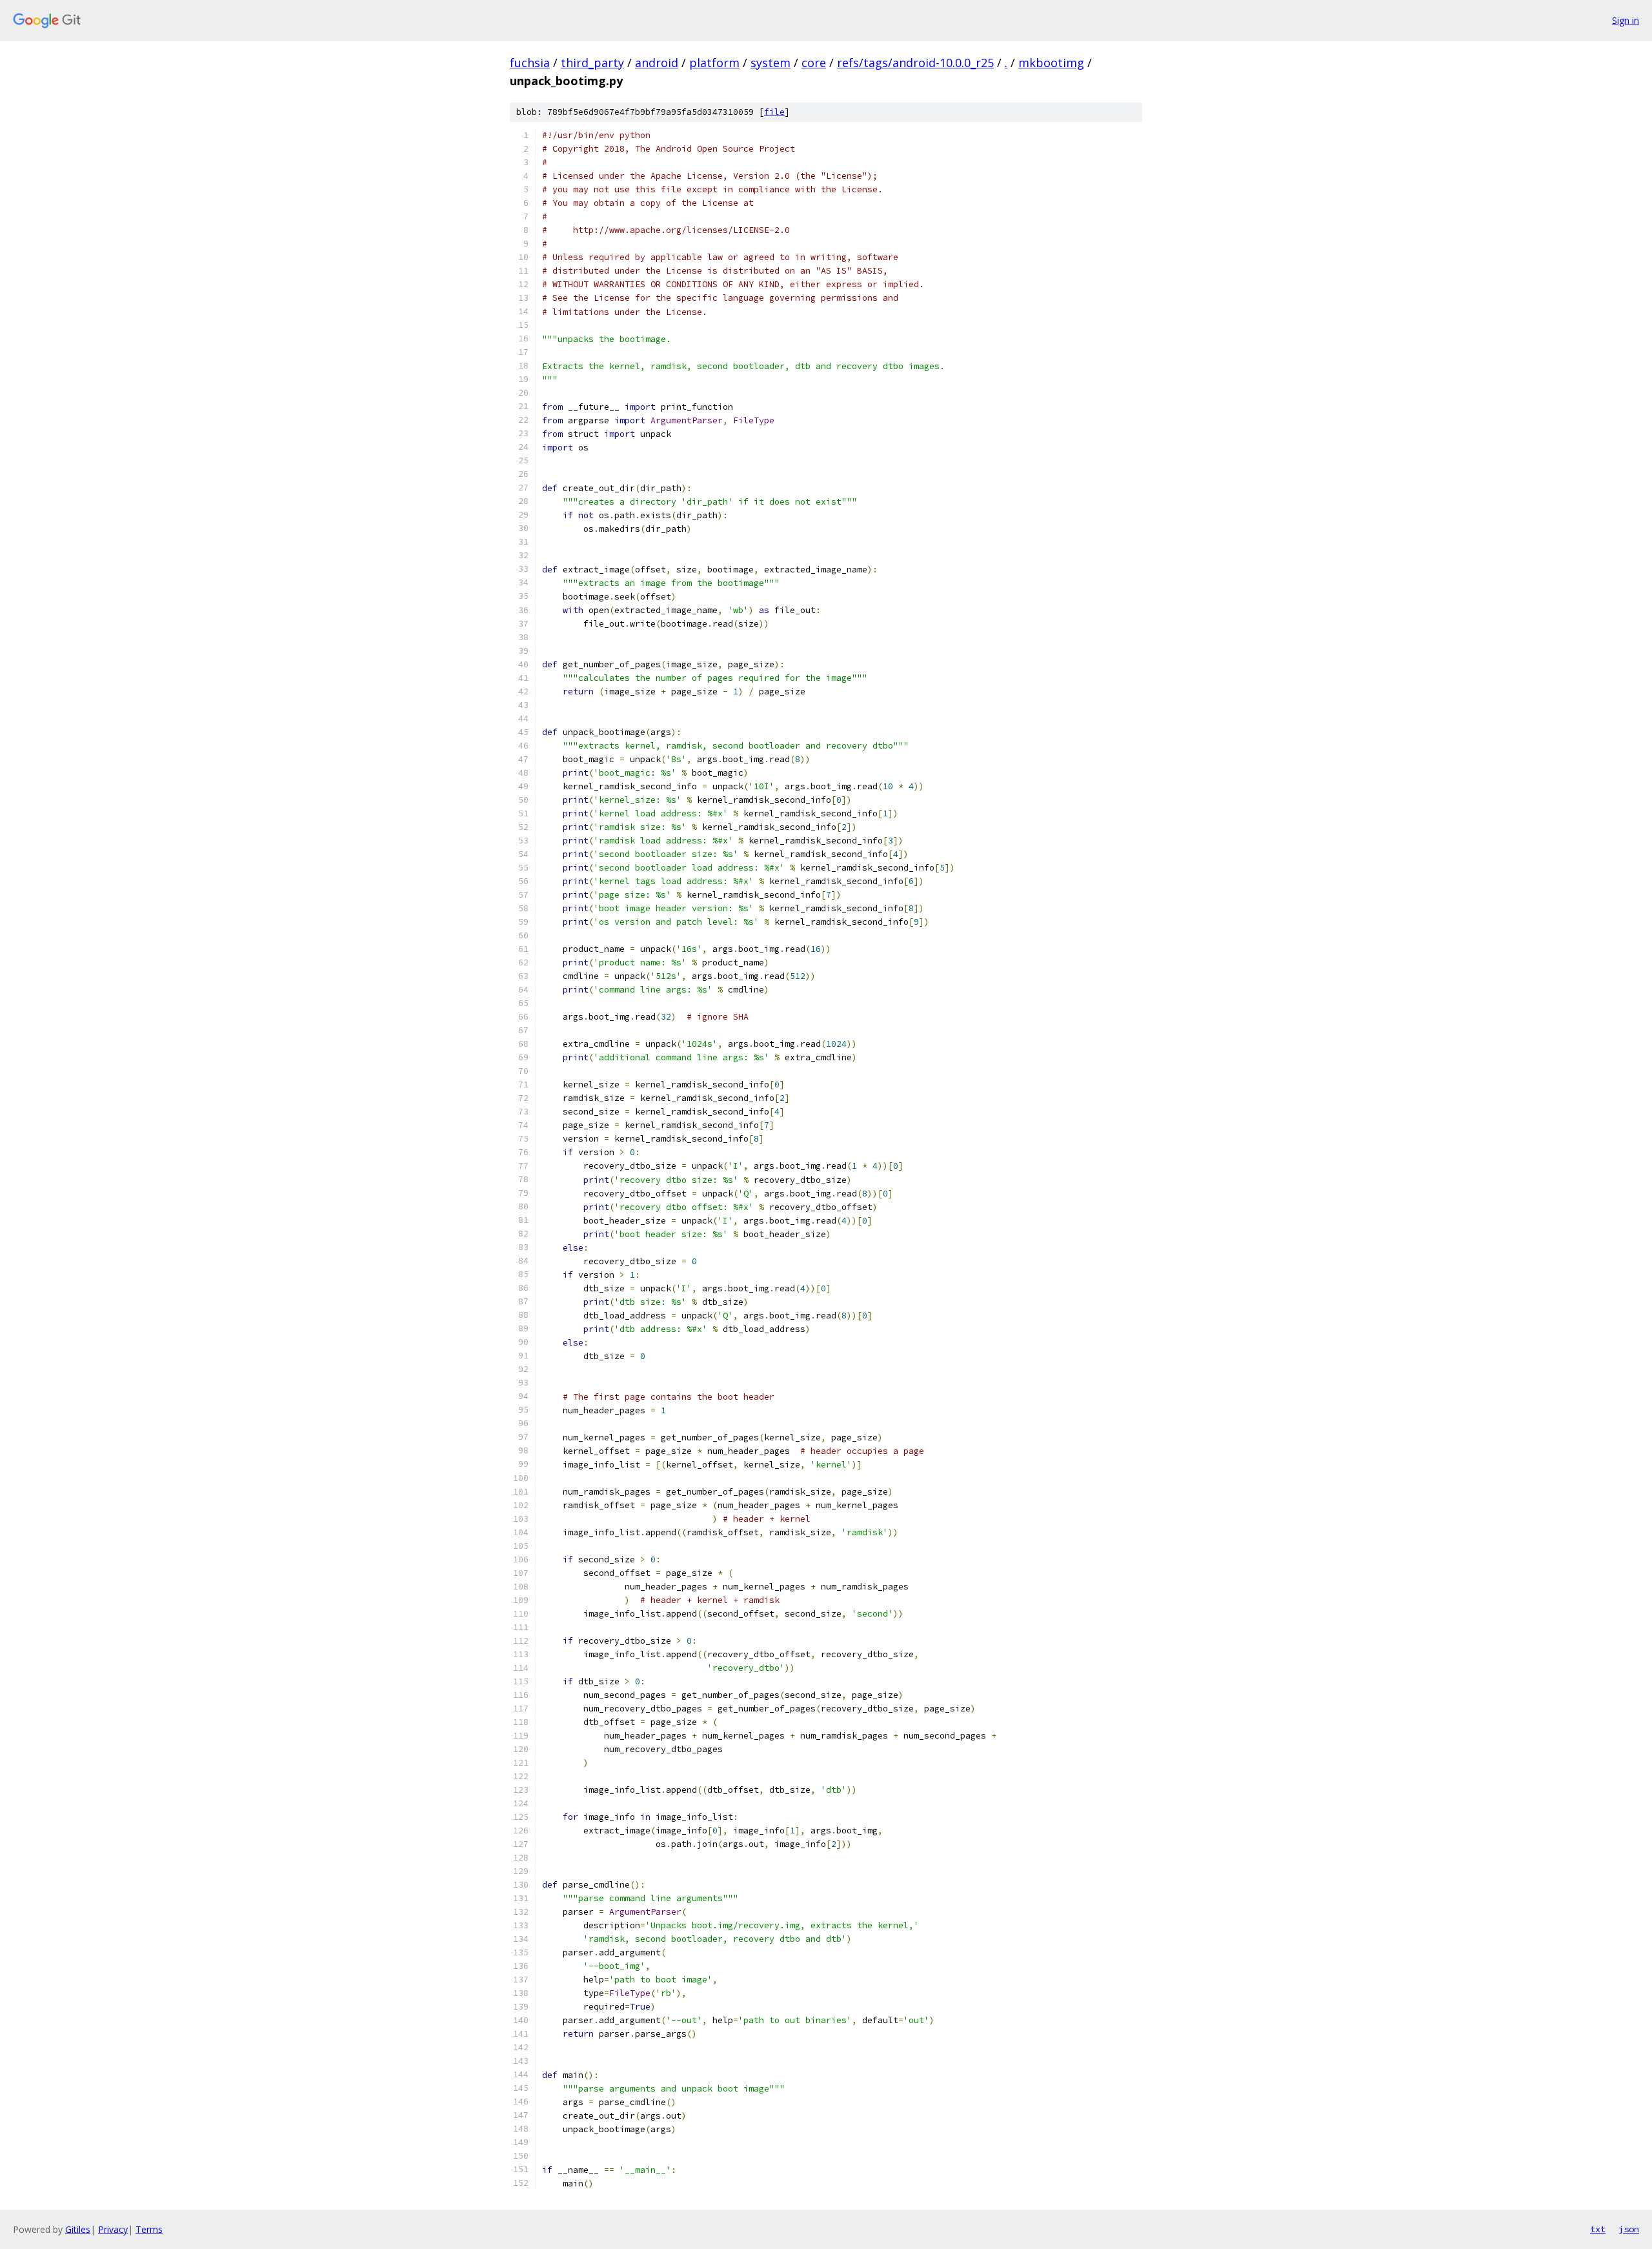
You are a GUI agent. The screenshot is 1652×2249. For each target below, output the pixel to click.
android (657, 63)
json (1629, 2229)
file (774, 112)
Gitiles (78, 2229)
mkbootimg (1051, 63)
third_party (592, 63)
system (771, 63)
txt (1598, 2229)
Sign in (1626, 20)
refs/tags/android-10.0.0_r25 (915, 63)
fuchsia (530, 63)
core (814, 63)
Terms (149, 2229)
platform (714, 63)
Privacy (113, 2229)
